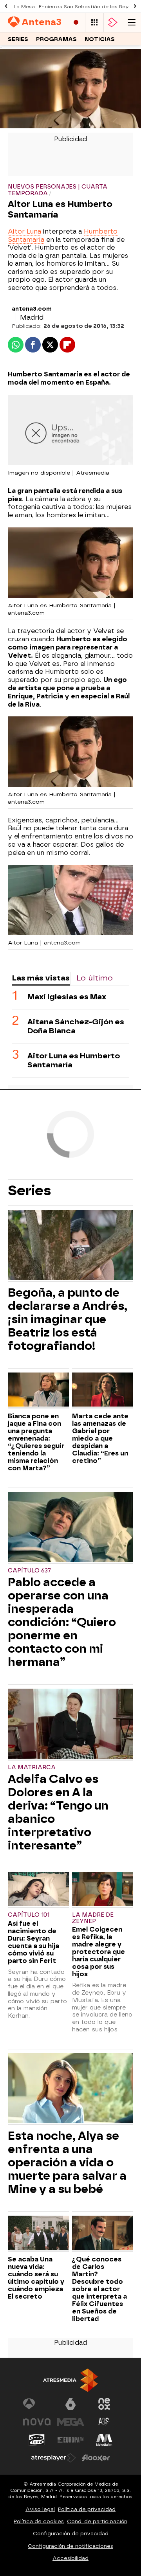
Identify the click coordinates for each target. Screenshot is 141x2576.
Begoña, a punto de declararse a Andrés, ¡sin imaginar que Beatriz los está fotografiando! (68, 1319)
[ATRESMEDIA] (70, 2380)
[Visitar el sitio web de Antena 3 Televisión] (37, 2404)
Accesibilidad (70, 2558)
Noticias (100, 39)
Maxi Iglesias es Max (67, 997)
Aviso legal (40, 2509)
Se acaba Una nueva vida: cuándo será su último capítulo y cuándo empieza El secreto (36, 2278)
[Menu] (132, 22)
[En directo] (76, 22)
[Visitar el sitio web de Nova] (37, 2422)
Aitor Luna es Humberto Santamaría (74, 1060)
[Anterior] (6, 6)
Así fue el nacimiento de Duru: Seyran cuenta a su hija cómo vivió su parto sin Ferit (33, 1942)
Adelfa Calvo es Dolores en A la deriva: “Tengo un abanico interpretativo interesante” (58, 1812)
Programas (56, 39)
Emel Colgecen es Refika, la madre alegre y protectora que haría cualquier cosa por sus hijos (99, 1952)
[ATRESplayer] (113, 22)
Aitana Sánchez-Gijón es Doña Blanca (76, 1026)
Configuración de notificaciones (70, 2546)
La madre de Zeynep (93, 1918)
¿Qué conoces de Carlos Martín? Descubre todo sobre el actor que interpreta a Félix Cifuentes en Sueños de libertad (99, 2289)
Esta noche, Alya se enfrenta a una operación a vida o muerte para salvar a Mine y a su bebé (67, 2162)
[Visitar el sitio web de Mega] (70, 2422)
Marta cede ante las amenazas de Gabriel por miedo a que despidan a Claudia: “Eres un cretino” (100, 1438)
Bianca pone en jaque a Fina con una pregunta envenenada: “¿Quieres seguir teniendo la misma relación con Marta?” (36, 1442)
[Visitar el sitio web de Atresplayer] (54, 2458)
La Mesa (24, 7)
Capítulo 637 (29, 1571)
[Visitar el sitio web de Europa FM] (70, 2440)
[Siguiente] (135, 6)
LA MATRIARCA (32, 1767)
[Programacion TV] (94, 22)
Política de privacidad (87, 2509)
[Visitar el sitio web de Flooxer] (96, 2458)
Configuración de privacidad (71, 2534)
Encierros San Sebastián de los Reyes (87, 7)
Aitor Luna (24, 231)
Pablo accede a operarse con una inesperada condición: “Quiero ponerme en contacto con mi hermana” (62, 1622)
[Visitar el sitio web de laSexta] (70, 2404)
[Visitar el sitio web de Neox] (104, 2404)
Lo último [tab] (95, 978)
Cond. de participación (97, 2521)
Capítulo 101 (29, 1915)
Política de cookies (39, 2521)
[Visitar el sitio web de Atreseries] (104, 2422)
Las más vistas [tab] (41, 978)
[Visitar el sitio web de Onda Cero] (37, 2440)
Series (18, 39)
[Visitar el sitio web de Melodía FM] (104, 2440)
